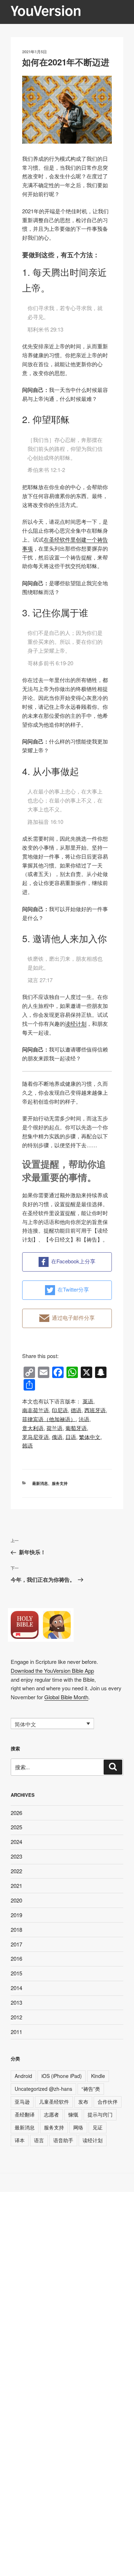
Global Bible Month (66, 1697)
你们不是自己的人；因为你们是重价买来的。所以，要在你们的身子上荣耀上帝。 (65, 641)
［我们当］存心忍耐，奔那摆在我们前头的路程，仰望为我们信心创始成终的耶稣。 (65, 449)
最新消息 (40, 1483)
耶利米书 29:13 (45, 329)
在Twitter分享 (73, 1289)
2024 (16, 1842)
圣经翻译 (25, 2114)
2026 (16, 1813)
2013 (16, 2002)
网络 (78, 2127)
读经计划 (76, 1023)
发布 (83, 2102)
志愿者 (51, 2114)
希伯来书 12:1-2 (46, 470)
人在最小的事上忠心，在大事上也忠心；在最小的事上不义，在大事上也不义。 (65, 800)
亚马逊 (22, 2102)
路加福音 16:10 (45, 822)
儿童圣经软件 (54, 2102)
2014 (16, 1988)
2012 (16, 2017)
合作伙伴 (108, 2102)
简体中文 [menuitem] (25, 1724)
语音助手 (63, 2140)
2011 (16, 2032)
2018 (16, 1929)
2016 (16, 1958)
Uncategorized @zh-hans (43, 2089)
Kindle (98, 2076)
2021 (16, 1886)
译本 (20, 2140)
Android (23, 2076)
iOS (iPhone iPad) (62, 2076)
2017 (16, 1944)
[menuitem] (88, 1401)
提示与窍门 (100, 2114)
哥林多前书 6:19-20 (50, 663)
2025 (16, 1827)
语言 (39, 2140)
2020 (16, 1900)
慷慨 (73, 2114)
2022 (16, 1871)
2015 (16, 1973)
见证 (98, 2127)
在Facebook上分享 (73, 1261)
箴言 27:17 (40, 980)
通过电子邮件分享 (73, 1317)
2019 (16, 1915)
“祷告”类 (91, 2089)
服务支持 (60, 1483)
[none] (52, 1724)
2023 (16, 1856)
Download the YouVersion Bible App (52, 1670)
